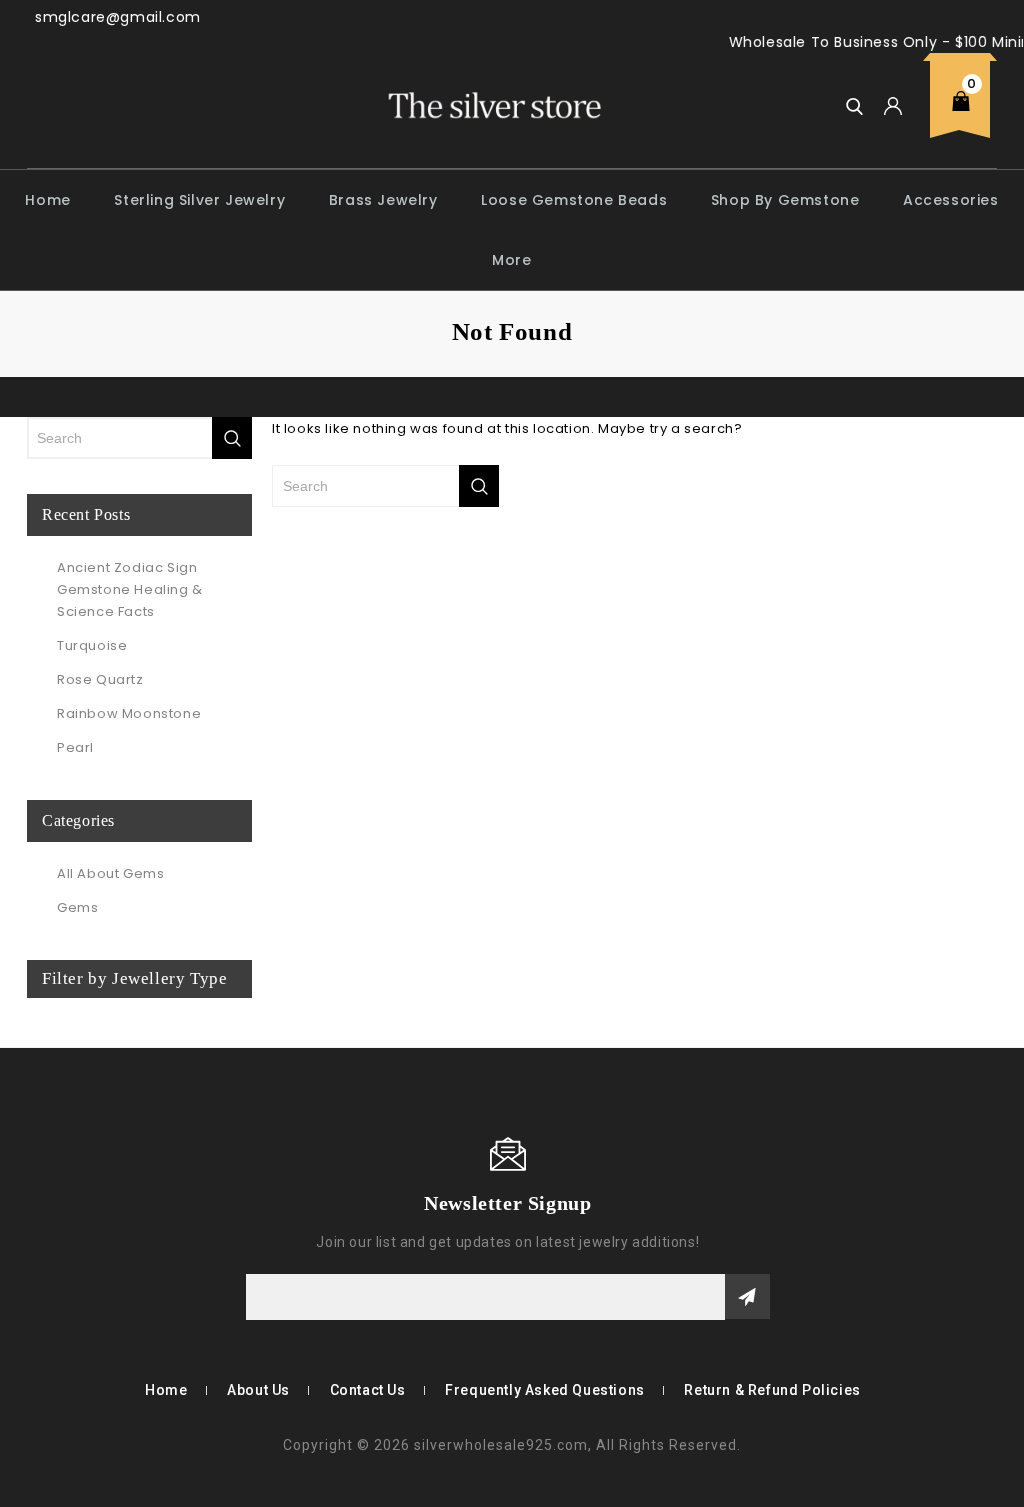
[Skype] (70, 1202)
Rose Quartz (100, 679)
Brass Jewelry (383, 200)
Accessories (951, 200)
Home (47, 200)
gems (77, 907)
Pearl (75, 747)
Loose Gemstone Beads (574, 200)
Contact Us (368, 1390)
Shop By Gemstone (785, 200)
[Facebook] (40, 1202)
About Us (258, 1390)
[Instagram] (99, 1202)
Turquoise (92, 645)
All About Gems (110, 873)
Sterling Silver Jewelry (199, 200)
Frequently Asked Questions (545, 1390)
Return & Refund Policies (772, 1390)
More (511, 260)
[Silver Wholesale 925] (493, 104)
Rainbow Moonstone (129, 713)
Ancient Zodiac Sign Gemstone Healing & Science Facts (130, 589)
